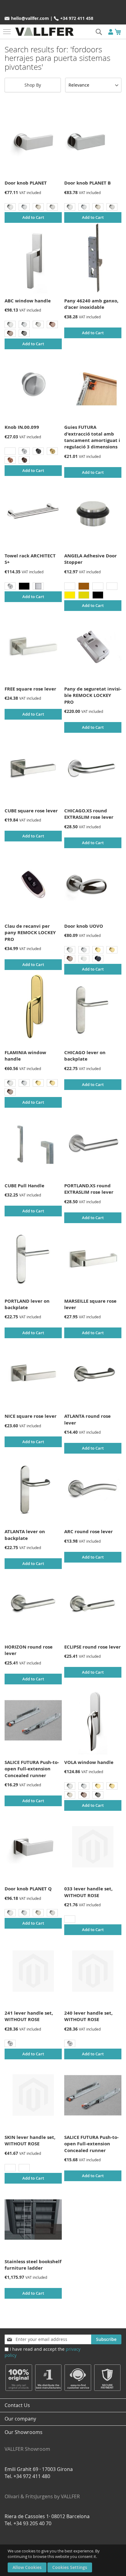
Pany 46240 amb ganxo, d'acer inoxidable (91, 304)
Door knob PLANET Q (28, 1889)
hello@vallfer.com (30, 18)
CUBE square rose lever (31, 811)
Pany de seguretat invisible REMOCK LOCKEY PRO (93, 695)
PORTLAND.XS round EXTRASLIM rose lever (89, 1189)
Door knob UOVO (84, 926)
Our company (20, 2419)
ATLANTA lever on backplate (25, 1535)
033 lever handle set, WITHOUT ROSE (88, 1892)
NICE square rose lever (31, 1416)
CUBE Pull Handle (24, 1186)
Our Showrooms (27, 2441)
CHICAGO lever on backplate (85, 1056)
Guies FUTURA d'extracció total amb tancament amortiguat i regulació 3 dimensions (92, 437)
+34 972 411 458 (77, 18)
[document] (64, 2560)
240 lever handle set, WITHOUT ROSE (88, 2016)
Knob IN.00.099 (22, 427)
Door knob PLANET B (87, 183)
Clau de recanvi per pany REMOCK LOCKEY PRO (30, 933)
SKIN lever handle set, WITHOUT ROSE (30, 2140)
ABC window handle (28, 301)
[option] (10, 207)
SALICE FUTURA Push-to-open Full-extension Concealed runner (32, 1769)
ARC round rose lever (89, 1531)
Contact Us (17, 2405)
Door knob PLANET (26, 183)
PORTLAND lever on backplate (27, 1304)
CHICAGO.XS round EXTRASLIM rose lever (89, 814)
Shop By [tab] (33, 85)
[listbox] (33, 208)
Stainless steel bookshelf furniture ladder (33, 2265)
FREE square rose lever (30, 689)
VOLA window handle (89, 1762)
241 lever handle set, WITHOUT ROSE (29, 2016)
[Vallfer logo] (44, 32)
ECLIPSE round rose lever (93, 1647)
